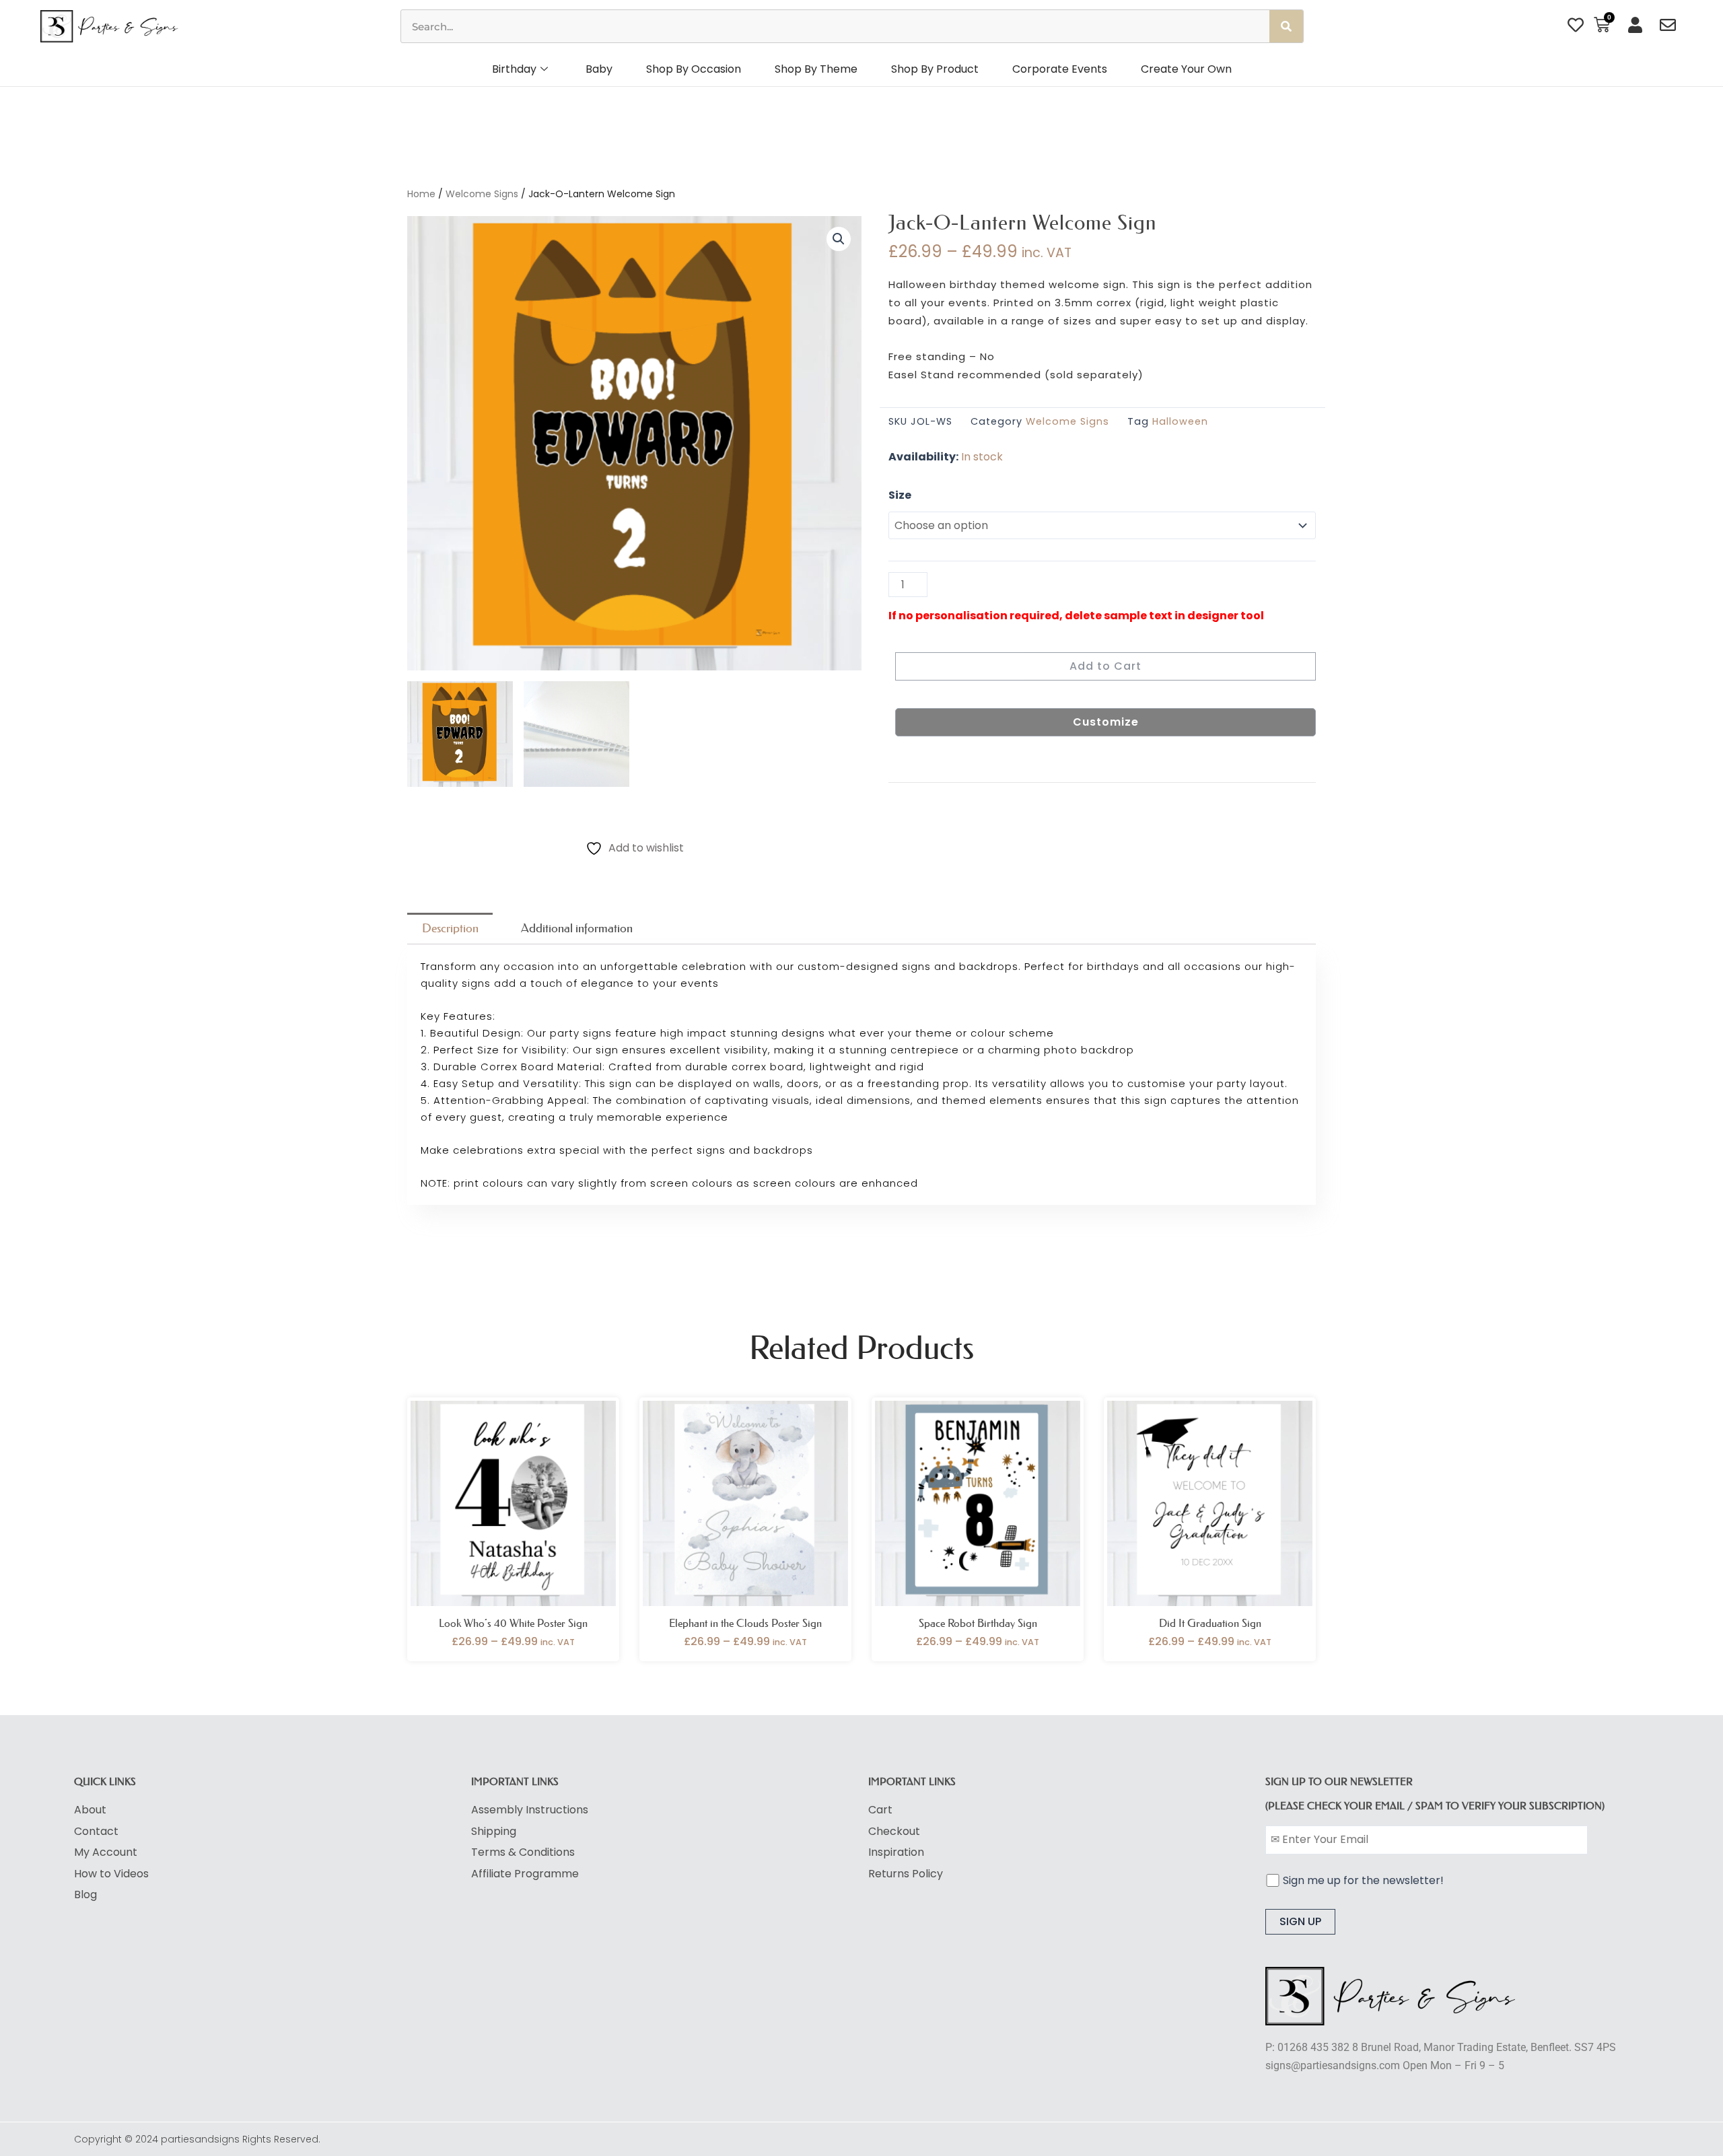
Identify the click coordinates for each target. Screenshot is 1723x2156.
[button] (839, 239)
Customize (1106, 722)
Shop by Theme (816, 69)
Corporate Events (1060, 69)
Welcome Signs (482, 194)
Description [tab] (450, 928)
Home (421, 194)
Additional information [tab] (577, 928)
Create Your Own (1186, 69)
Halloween (1180, 421)
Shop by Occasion (694, 69)
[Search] (1286, 26)
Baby (599, 69)
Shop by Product (935, 69)
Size (900, 495)
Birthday (514, 69)
